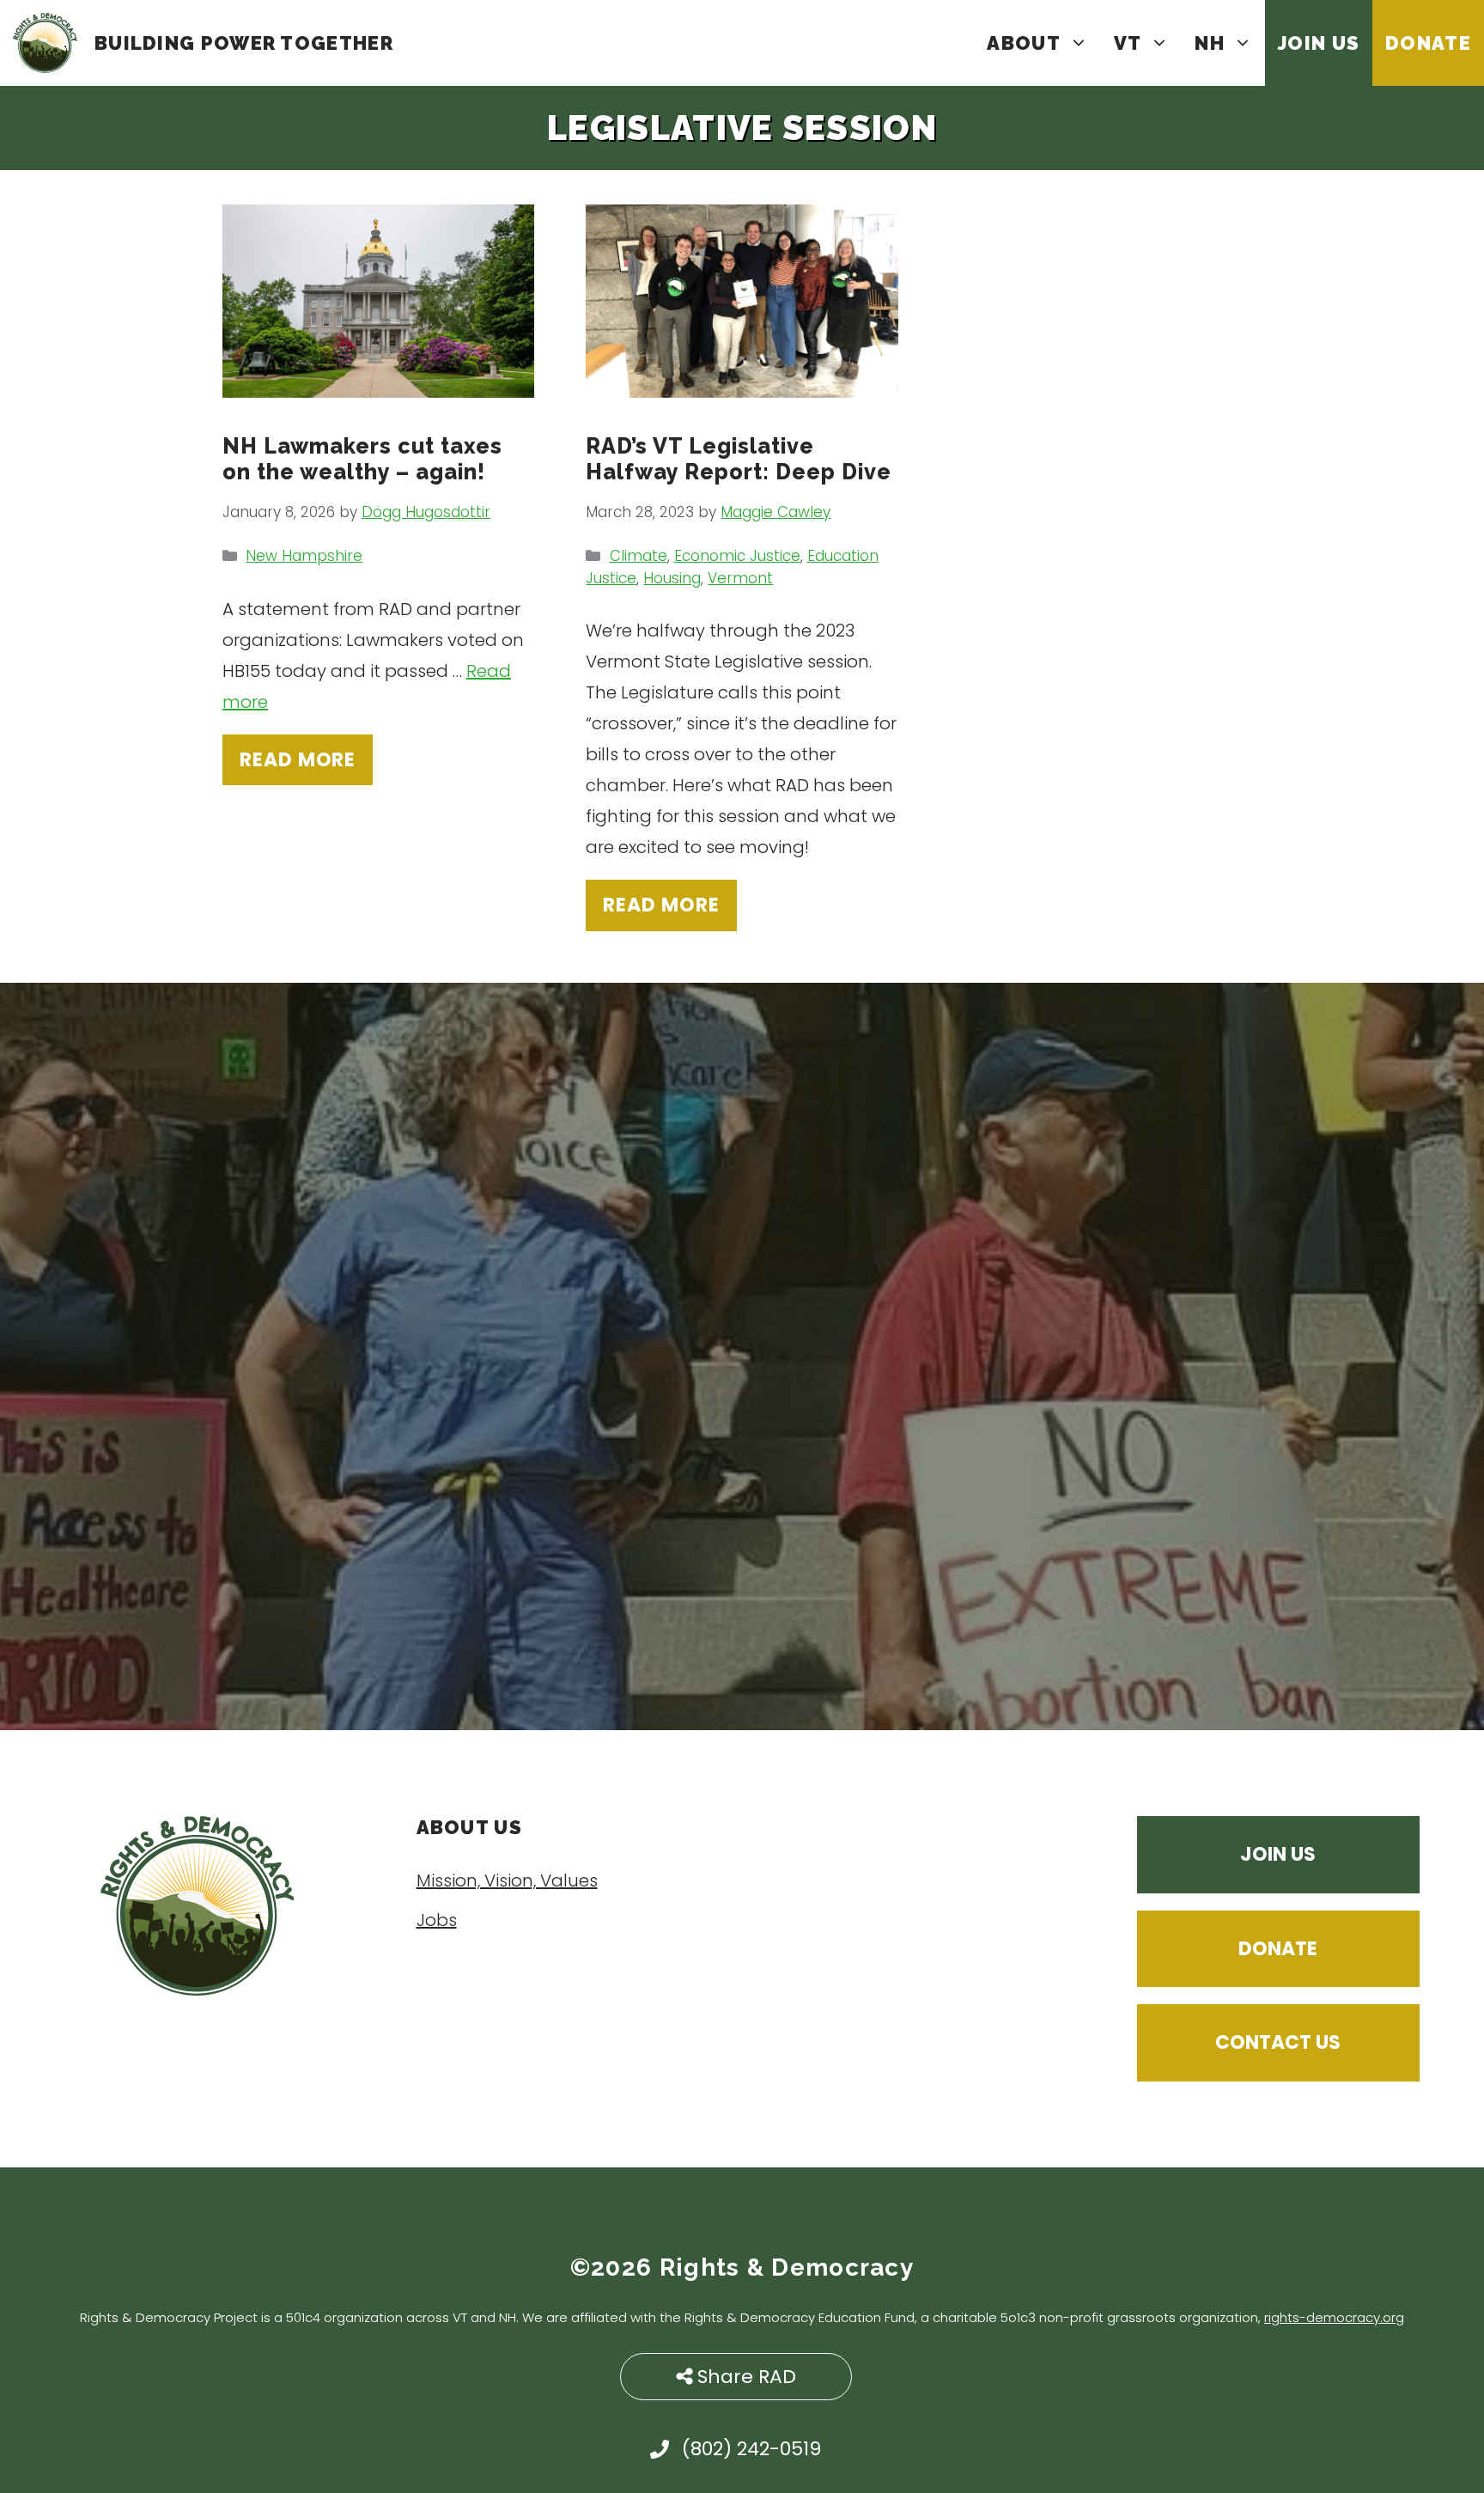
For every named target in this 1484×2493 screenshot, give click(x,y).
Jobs (437, 1920)
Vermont (740, 578)
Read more (298, 760)
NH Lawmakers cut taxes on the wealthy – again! (362, 459)
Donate (1428, 43)
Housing (672, 578)
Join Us (1319, 43)
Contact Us (1278, 2042)
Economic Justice (737, 556)
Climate (639, 556)
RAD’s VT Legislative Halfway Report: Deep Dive (739, 459)
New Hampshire (304, 556)
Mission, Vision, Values (507, 1880)
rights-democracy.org (1334, 2317)
